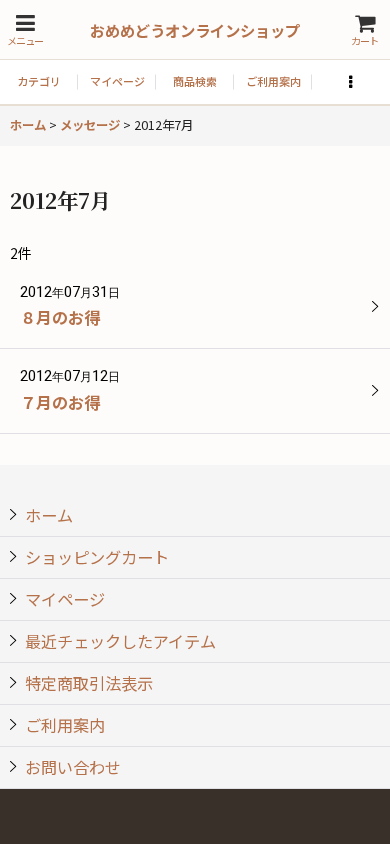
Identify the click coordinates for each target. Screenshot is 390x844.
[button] (25, 29)
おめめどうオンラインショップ (195, 30)
